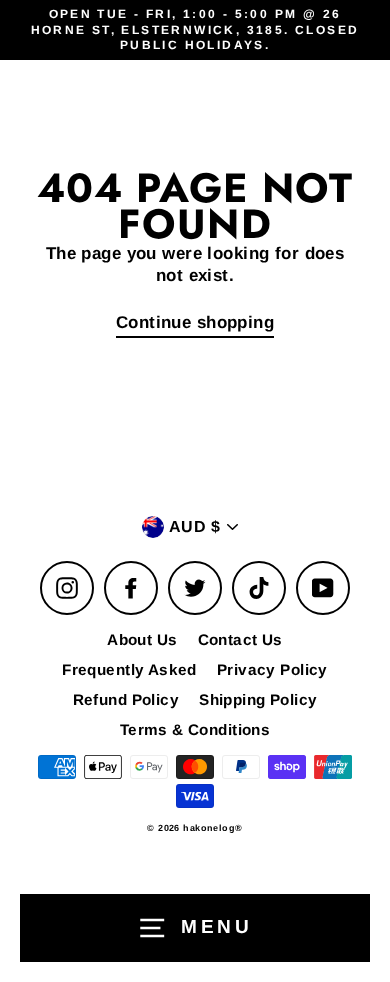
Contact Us (240, 639)
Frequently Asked (129, 669)
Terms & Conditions (195, 729)
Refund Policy (126, 699)
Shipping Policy (258, 699)
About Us (142, 639)
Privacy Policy (272, 669)
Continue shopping (195, 322)
